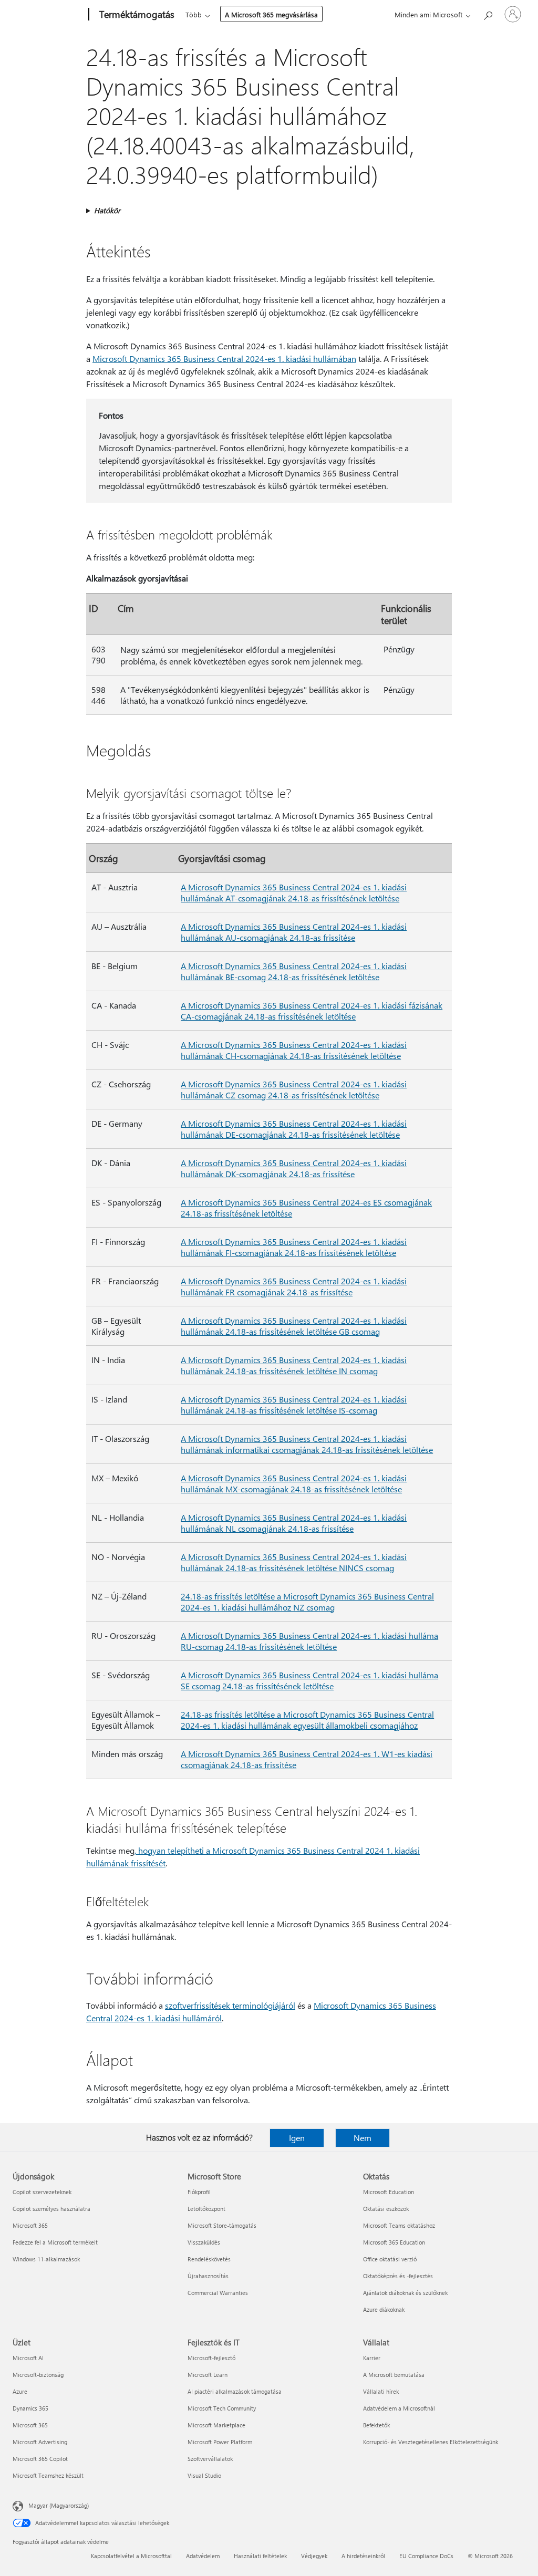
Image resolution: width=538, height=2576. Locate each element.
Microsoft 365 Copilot (40, 2459)
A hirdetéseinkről (363, 2556)
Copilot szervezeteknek (42, 2192)
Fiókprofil (199, 2192)
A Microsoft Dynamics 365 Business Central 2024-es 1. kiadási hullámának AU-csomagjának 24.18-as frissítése (294, 932)
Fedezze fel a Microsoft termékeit (55, 2242)
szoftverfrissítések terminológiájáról (230, 2005)
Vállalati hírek (381, 2391)
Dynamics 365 (30, 2408)
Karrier (372, 2358)
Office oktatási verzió (390, 2259)
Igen (297, 2138)
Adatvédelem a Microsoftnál (399, 2408)
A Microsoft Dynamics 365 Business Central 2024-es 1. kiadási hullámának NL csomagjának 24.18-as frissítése (294, 1523)
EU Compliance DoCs (426, 2556)
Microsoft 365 (30, 2225)
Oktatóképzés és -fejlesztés (398, 2276)
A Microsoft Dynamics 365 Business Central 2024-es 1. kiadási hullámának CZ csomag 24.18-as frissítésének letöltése (294, 1089)
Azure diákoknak (384, 2309)
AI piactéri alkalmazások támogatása (235, 2391)
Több (194, 14)
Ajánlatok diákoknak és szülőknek (405, 2293)
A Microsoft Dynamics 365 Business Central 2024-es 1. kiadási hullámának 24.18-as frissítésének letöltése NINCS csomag (294, 1562)
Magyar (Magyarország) (59, 2505)
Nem (363, 2138)
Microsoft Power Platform (220, 2442)
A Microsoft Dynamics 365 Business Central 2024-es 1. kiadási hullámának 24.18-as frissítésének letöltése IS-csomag (294, 1405)
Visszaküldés (204, 2242)
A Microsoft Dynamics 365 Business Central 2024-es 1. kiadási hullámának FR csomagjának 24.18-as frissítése (294, 1286)
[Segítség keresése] (488, 13)
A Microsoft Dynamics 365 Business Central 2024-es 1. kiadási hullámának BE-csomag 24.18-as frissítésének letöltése (294, 971)
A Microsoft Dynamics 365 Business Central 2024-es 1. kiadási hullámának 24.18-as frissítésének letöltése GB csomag (294, 1326)
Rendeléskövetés (209, 2259)
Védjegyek (314, 2556)
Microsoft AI (28, 2358)
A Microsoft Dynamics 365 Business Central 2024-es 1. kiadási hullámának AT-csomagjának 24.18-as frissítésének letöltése (294, 892)
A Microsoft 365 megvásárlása (271, 14)
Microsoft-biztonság (38, 2375)
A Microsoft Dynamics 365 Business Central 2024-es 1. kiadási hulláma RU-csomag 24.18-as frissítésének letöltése (309, 1641)
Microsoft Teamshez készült (48, 2475)
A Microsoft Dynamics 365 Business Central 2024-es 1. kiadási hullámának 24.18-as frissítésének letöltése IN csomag (294, 1365)
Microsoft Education (389, 2192)
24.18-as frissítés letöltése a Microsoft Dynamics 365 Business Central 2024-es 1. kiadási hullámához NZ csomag (307, 1602)
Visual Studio (204, 2475)
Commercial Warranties (218, 2293)
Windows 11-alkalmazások (46, 2259)
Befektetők (376, 2425)
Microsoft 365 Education (394, 2242)
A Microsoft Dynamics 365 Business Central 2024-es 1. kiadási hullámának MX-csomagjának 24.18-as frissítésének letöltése (294, 1483)
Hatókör (107, 210)
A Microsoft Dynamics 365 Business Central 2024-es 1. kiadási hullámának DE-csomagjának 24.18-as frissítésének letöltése (294, 1129)
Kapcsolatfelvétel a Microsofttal (131, 2556)
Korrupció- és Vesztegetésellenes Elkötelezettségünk (431, 2442)
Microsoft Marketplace (216, 2425)
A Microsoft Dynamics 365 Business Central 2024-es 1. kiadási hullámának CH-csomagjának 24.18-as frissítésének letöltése (294, 1050)
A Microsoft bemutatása (394, 2375)
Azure (20, 2391)
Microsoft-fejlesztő (211, 2358)
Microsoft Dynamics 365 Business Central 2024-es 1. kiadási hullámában (224, 359)
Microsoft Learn (208, 2375)
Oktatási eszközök (386, 2209)
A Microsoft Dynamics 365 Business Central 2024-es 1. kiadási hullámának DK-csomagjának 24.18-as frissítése (294, 1168)
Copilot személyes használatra (51, 2209)
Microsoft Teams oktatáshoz (399, 2225)
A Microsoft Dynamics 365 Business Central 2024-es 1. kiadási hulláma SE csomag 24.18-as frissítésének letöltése (309, 1680)
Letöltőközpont (206, 2209)
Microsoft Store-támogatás (222, 2225)
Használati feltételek (260, 2556)
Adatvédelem (203, 2556)
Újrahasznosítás (208, 2276)
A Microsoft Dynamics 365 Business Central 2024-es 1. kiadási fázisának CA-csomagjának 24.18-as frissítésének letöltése (312, 1011)
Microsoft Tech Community (222, 2408)
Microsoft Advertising (40, 2442)
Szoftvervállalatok (210, 2459)
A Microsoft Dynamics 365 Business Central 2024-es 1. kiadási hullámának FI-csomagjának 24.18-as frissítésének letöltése (294, 1247)
